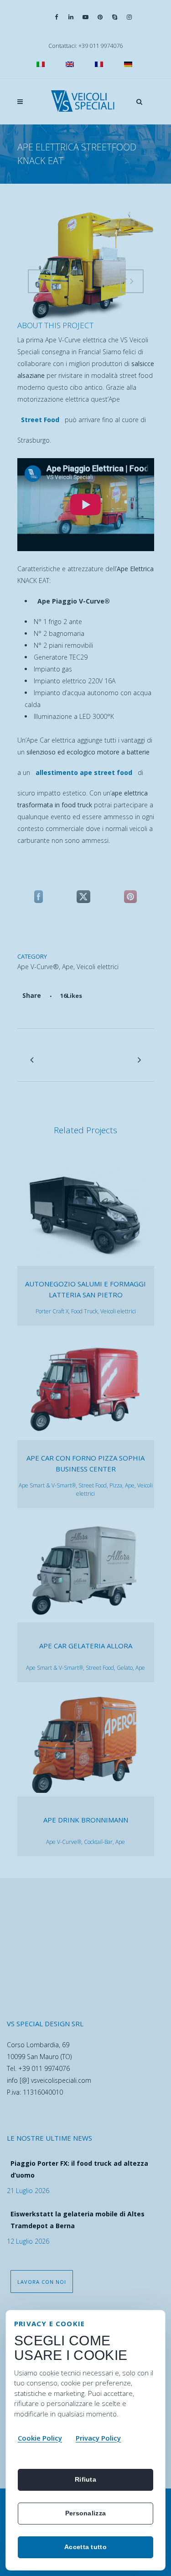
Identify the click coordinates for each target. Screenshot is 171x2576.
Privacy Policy (98, 2438)
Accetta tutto (85, 2547)
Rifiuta (85, 2479)
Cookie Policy (40, 2438)
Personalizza (85, 2513)
